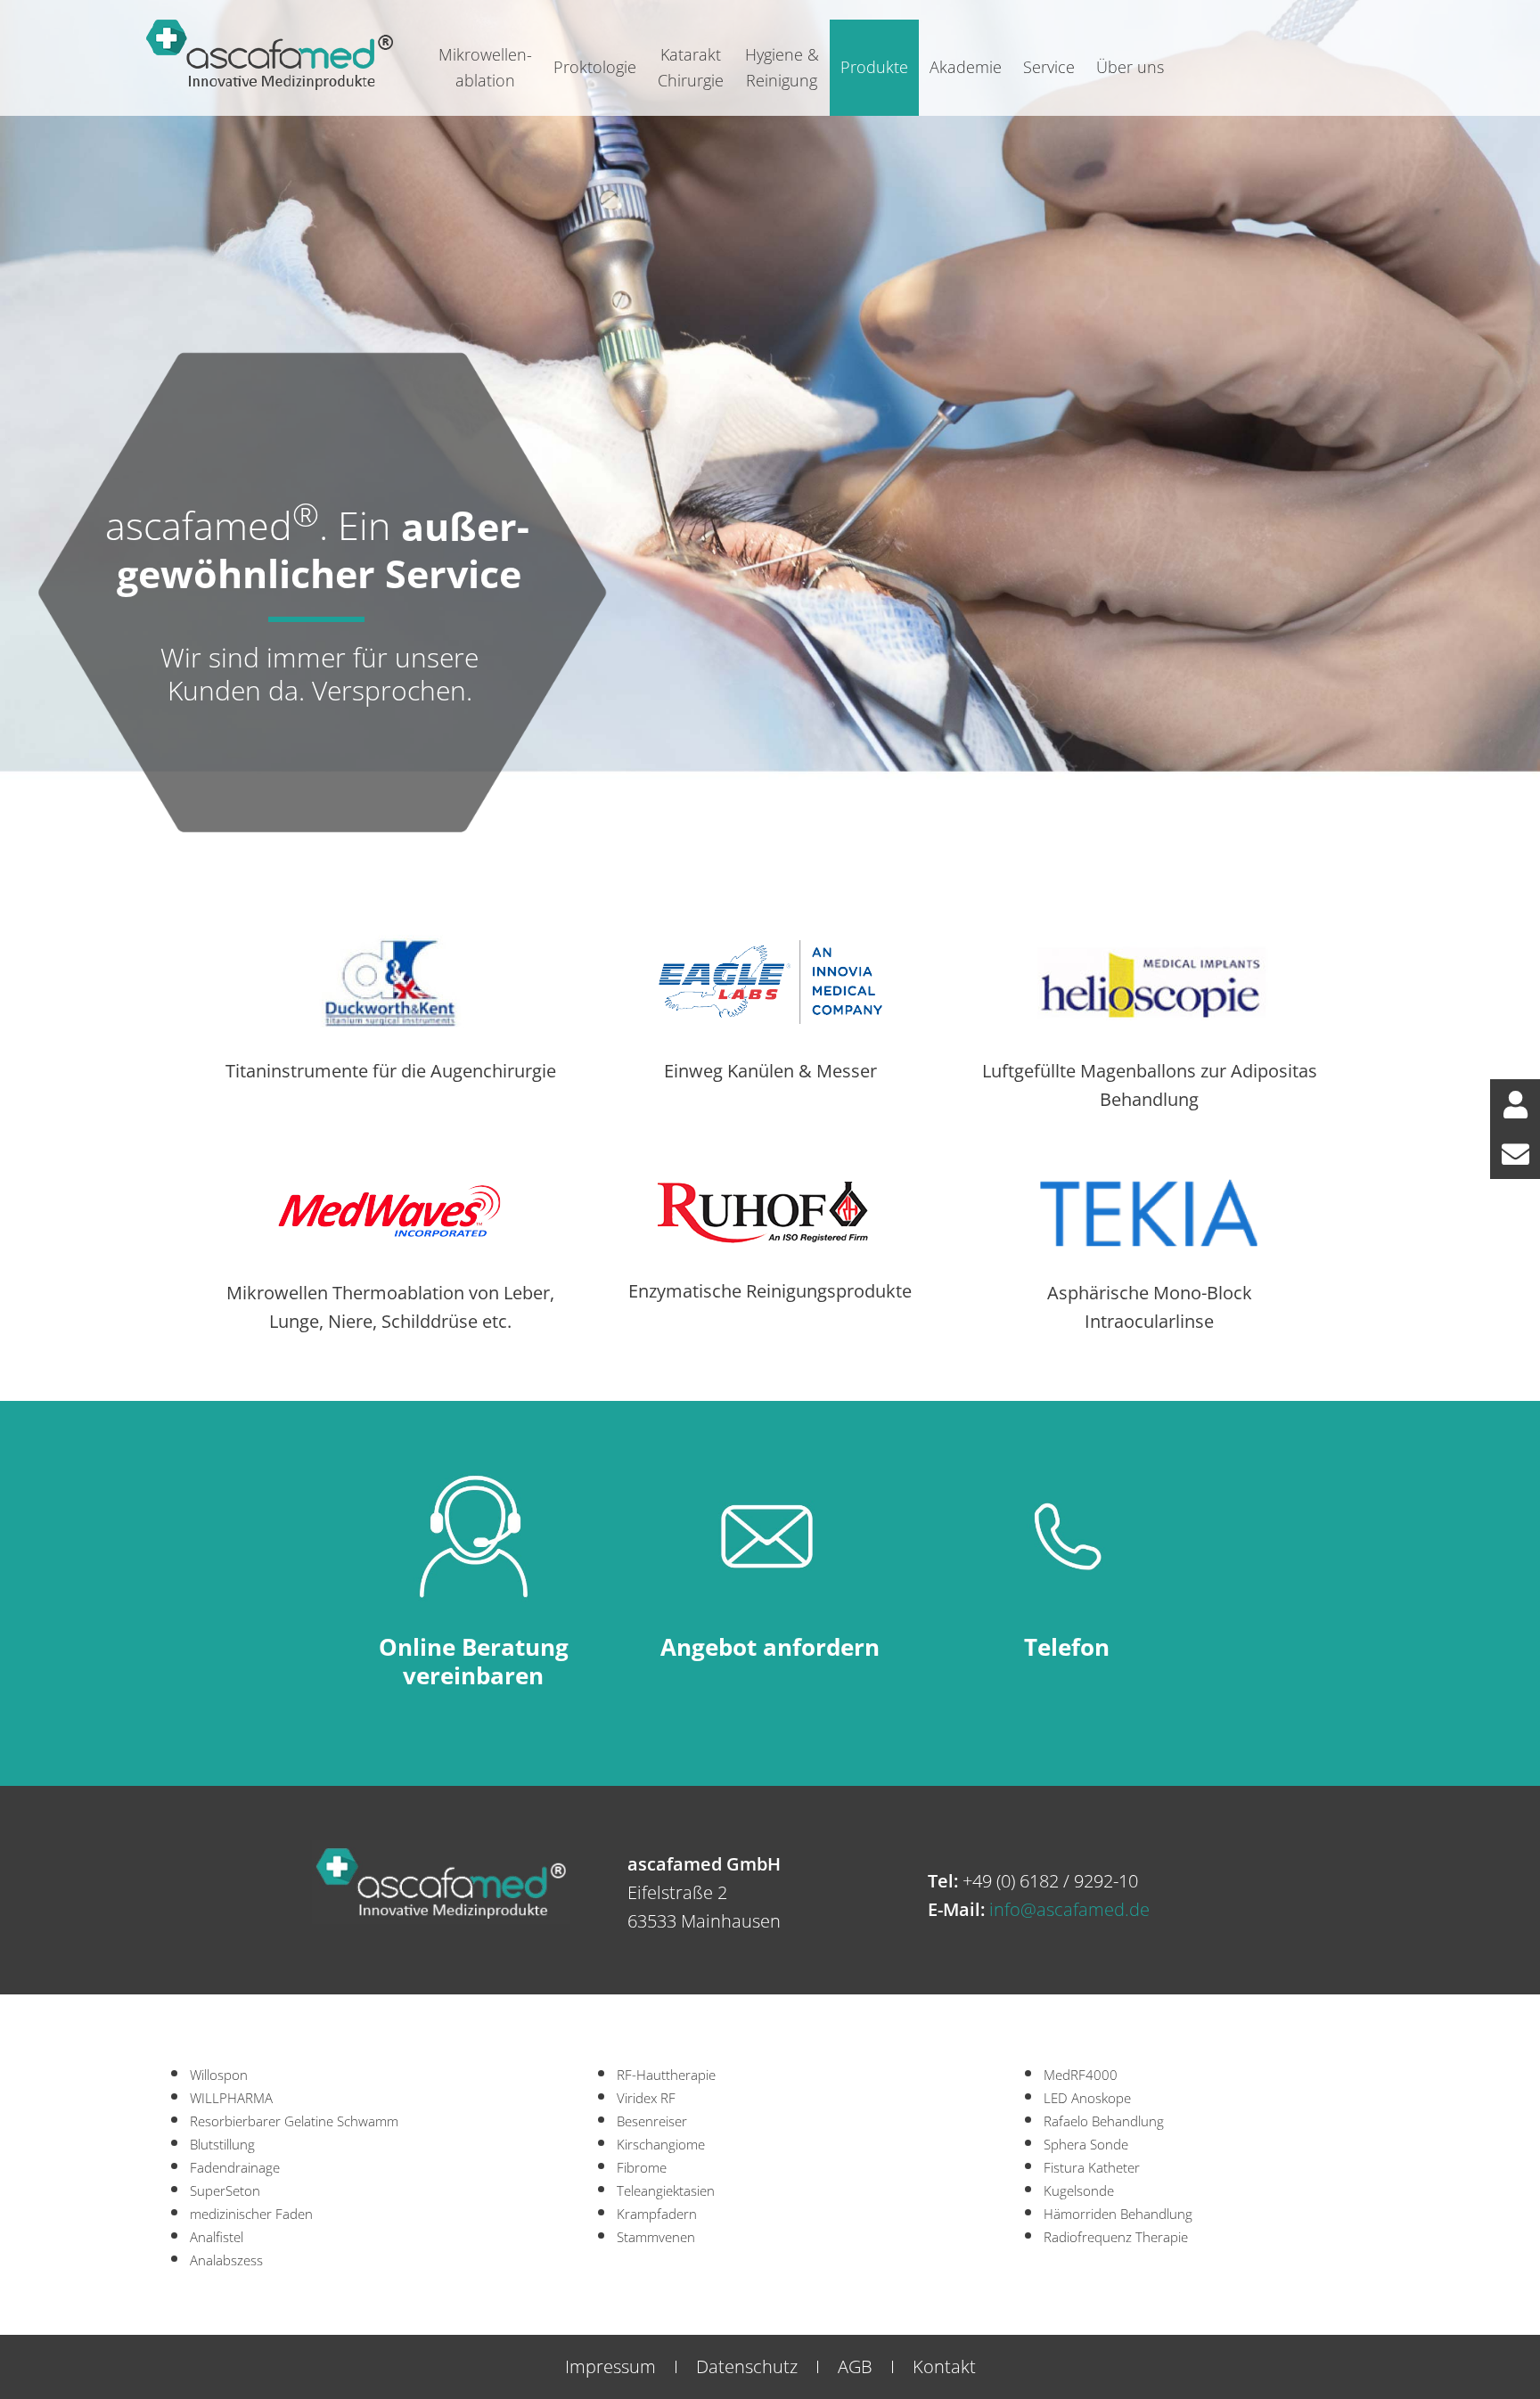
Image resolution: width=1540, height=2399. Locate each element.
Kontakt (944, 2366)
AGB (855, 2366)
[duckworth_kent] (391, 943)
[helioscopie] (1149, 943)
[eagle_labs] (770, 943)
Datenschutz (747, 2366)
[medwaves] (391, 1174)
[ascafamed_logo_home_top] (270, 22)
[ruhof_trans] (770, 1190)
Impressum (610, 2366)
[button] (1515, 1104)
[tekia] (1149, 1174)
